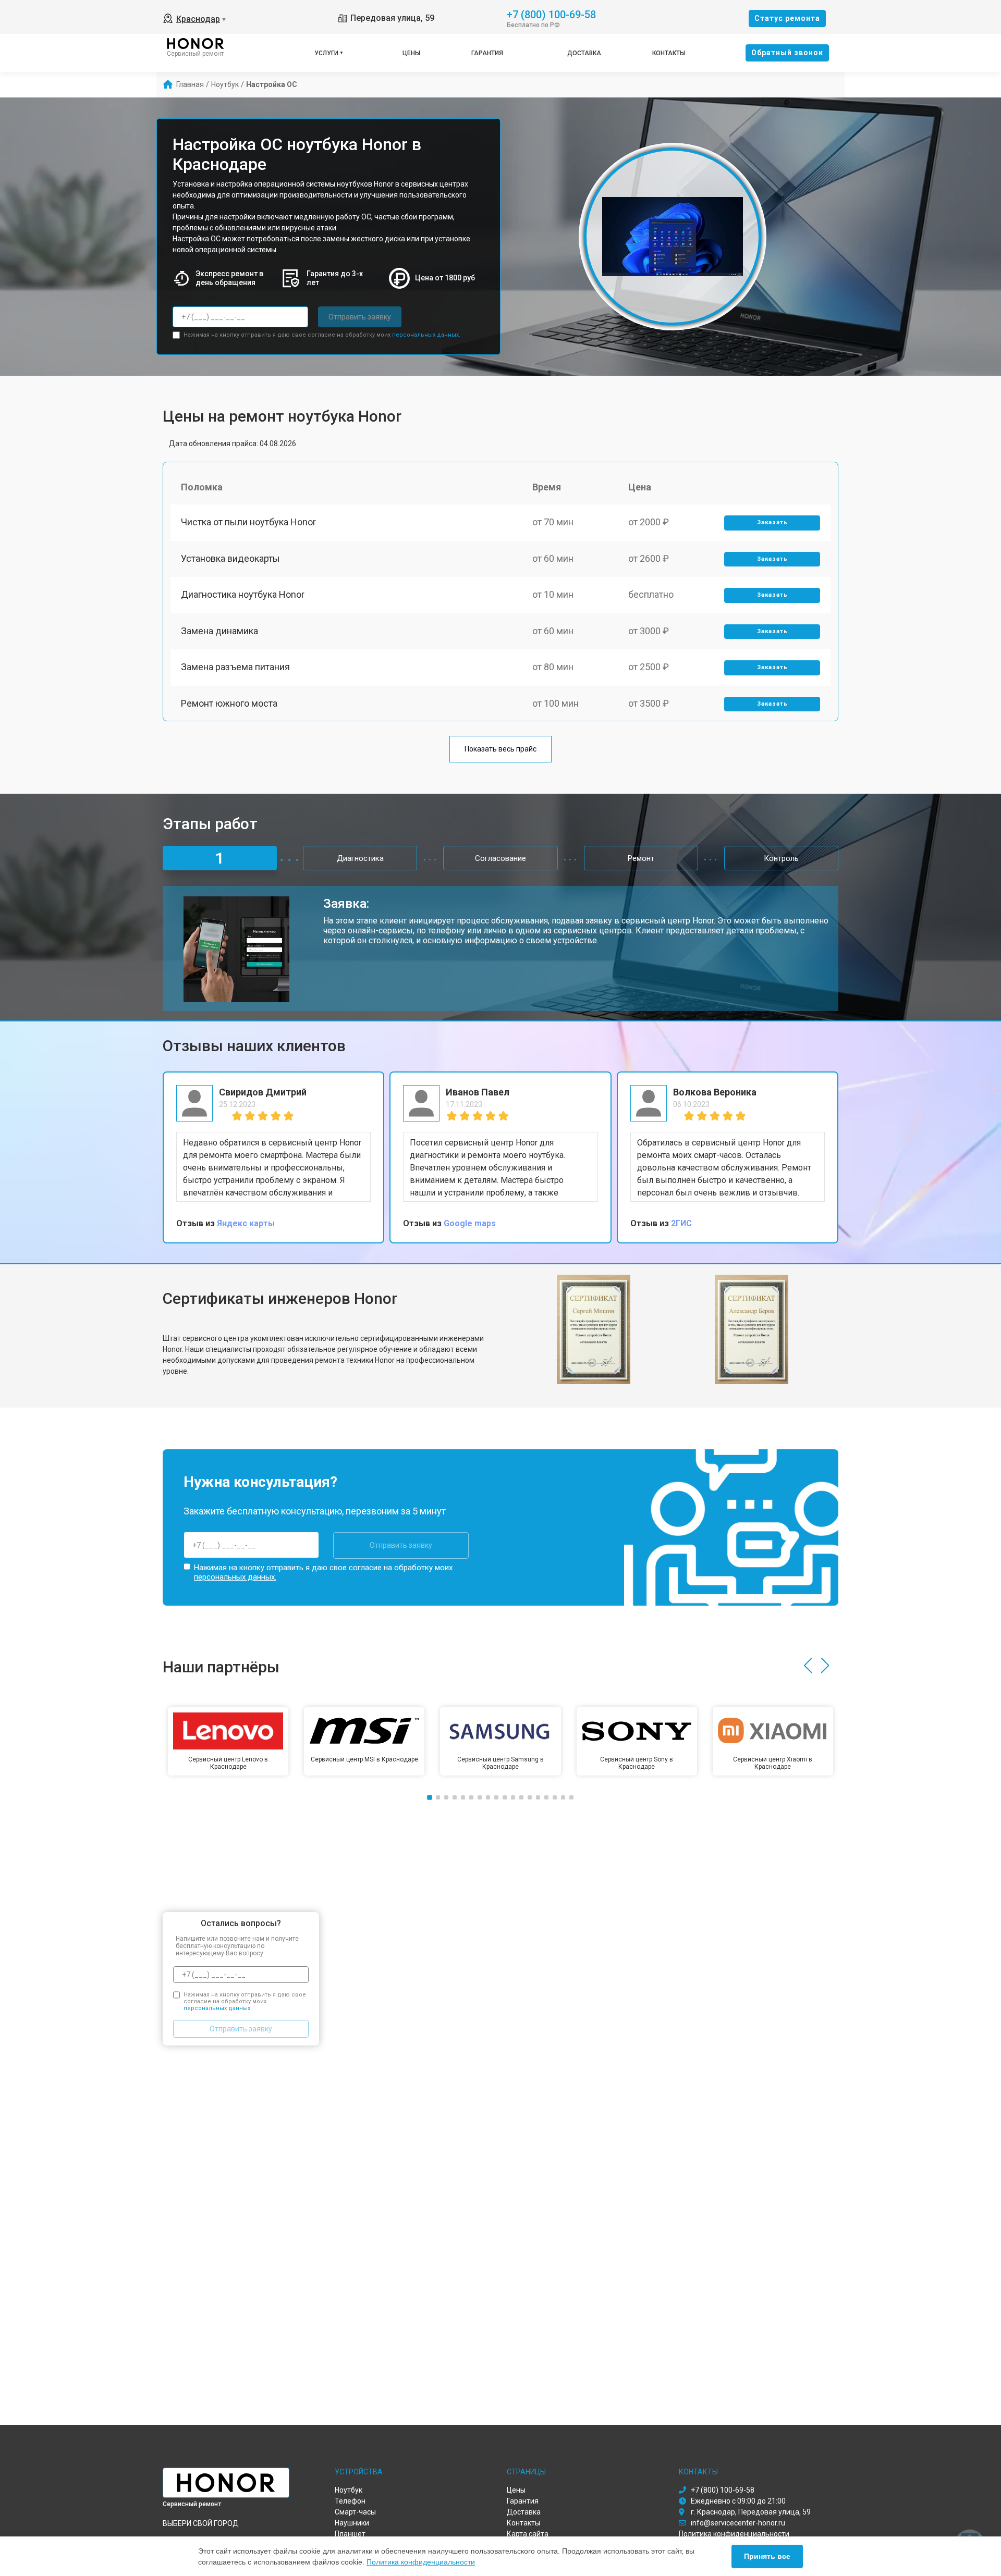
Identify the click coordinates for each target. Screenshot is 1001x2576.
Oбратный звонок (787, 53)
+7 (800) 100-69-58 (551, 14)
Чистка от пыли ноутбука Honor (248, 522)
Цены (411, 53)
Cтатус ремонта (787, 18)
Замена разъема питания (235, 667)
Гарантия (487, 53)
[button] (808, 1666)
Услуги (326, 53)
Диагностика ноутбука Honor (243, 594)
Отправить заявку (360, 317)
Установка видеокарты (230, 558)
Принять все (767, 2556)
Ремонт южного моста (229, 703)
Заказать (772, 522)
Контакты (669, 53)
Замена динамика (219, 631)
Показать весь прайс (500, 749)
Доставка (584, 53)
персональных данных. (426, 335)
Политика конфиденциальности (421, 2562)
